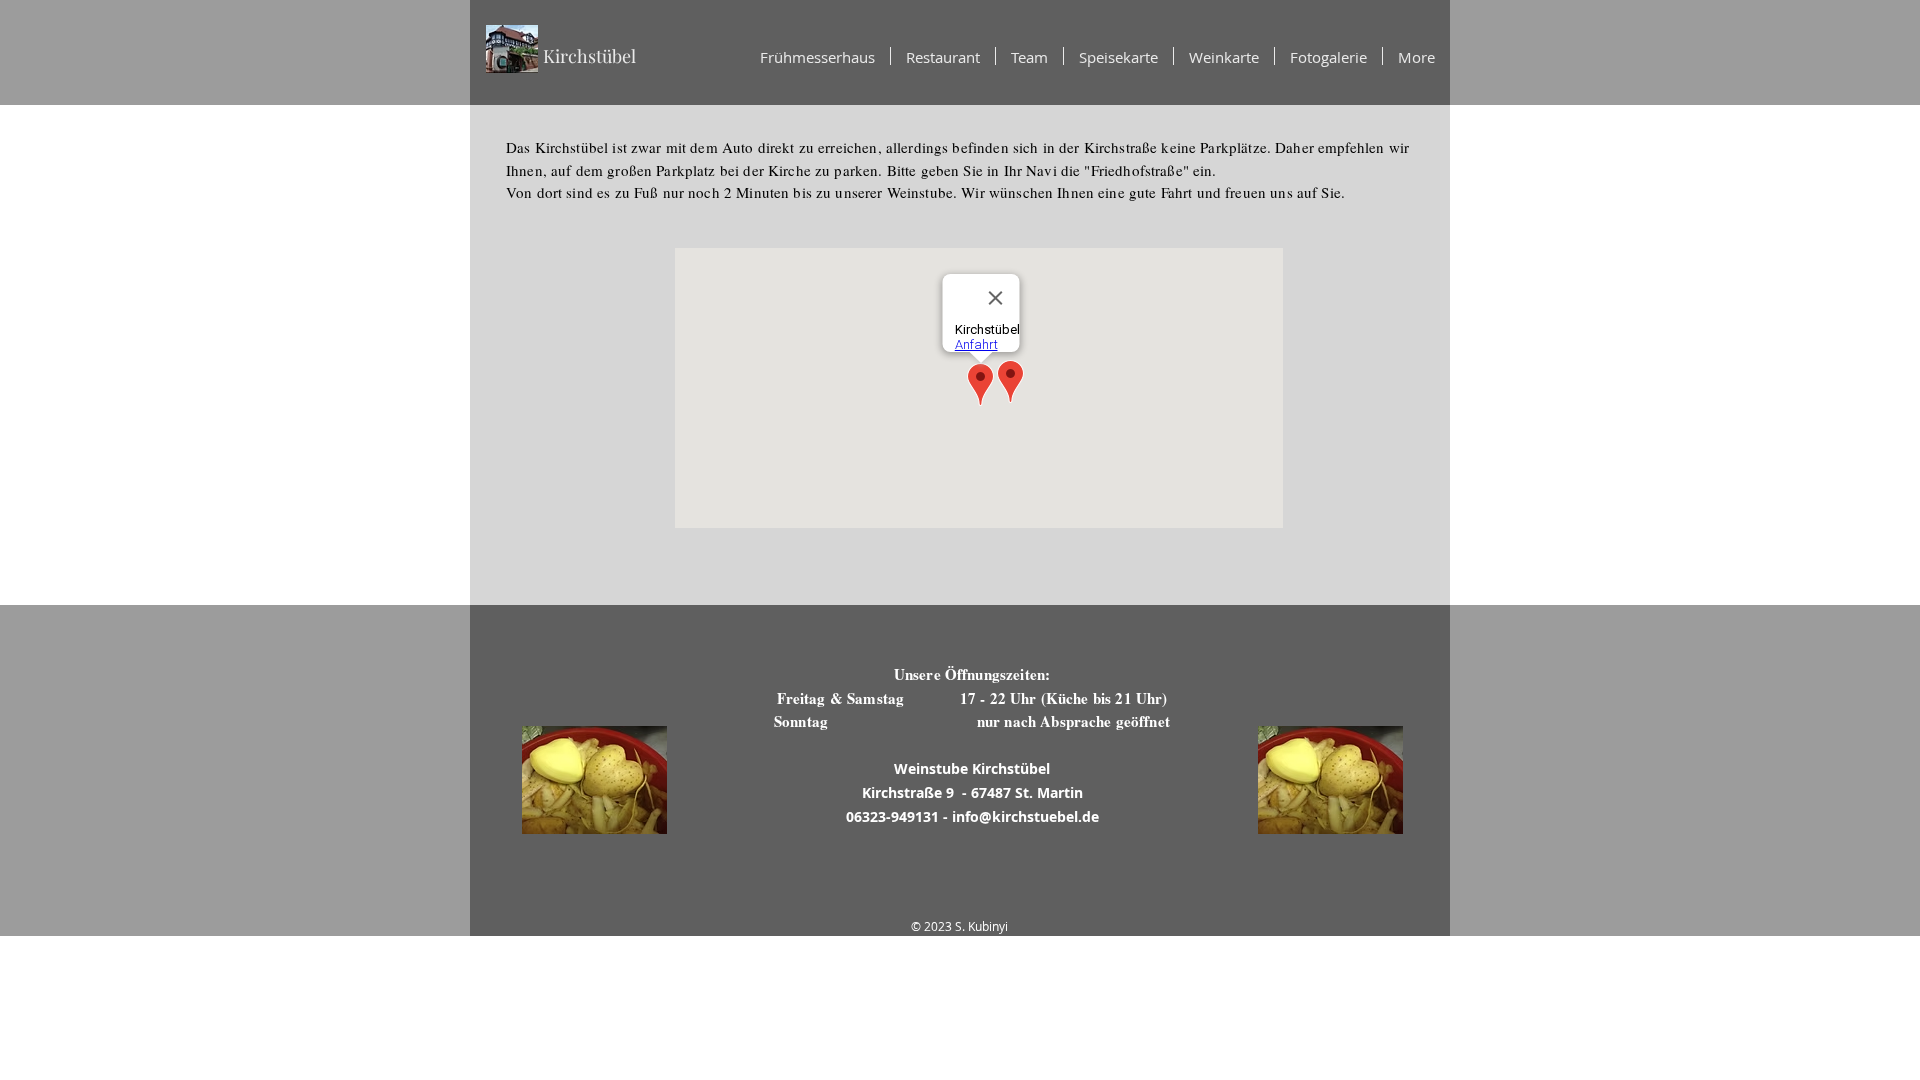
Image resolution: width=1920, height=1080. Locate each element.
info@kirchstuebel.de (1025, 816)
